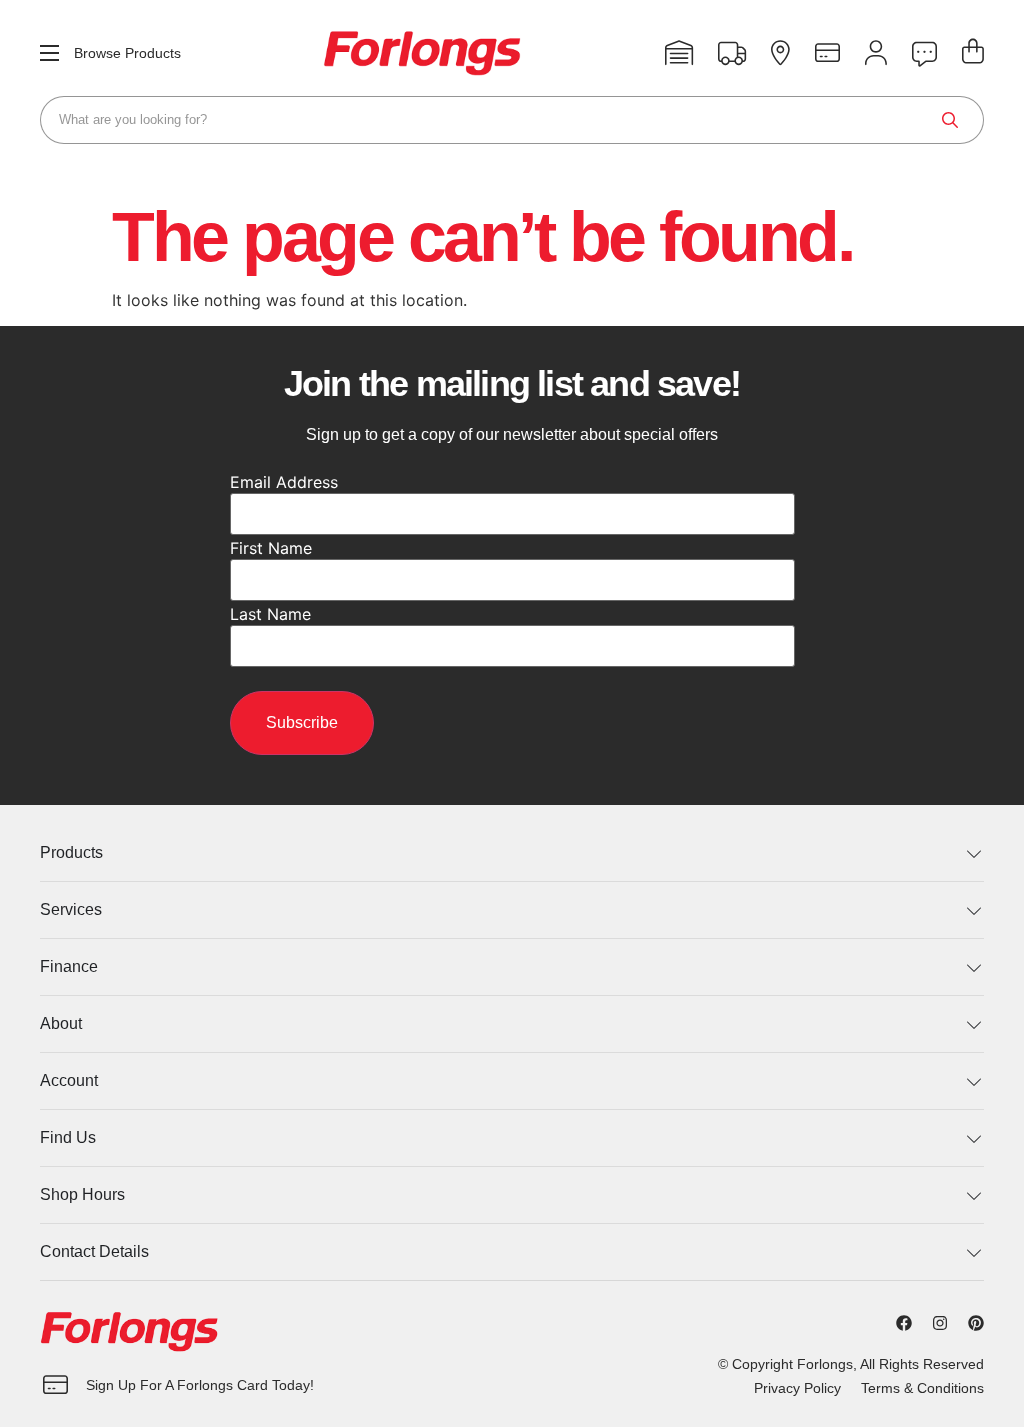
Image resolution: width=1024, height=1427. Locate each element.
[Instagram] (940, 1323)
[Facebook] (904, 1323)
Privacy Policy (797, 1388)
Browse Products (127, 53)
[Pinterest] (976, 1323)
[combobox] (512, 120)
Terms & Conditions (922, 1388)
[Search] (950, 120)
